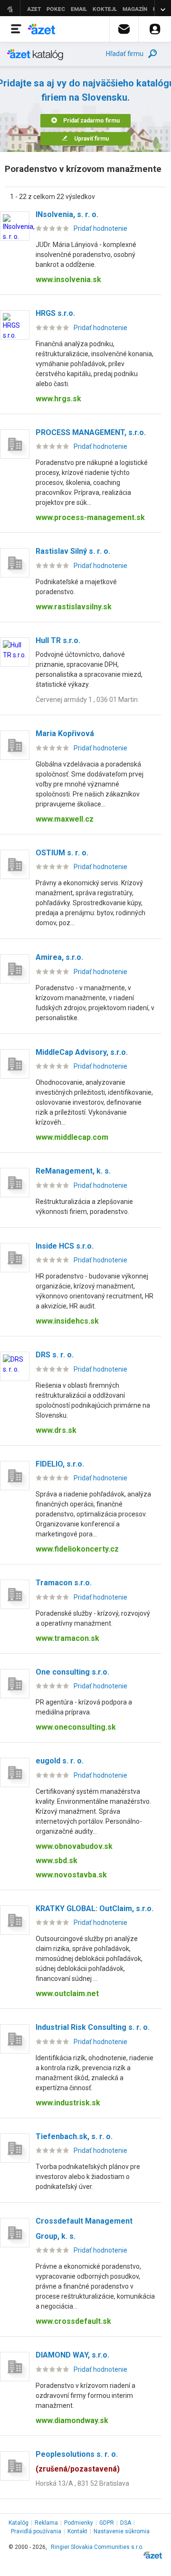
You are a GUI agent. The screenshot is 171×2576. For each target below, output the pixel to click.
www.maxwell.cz (65, 819)
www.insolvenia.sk (68, 279)
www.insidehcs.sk (67, 1321)
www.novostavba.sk (71, 1875)
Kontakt (77, 2531)
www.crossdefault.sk (73, 2321)
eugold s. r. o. (60, 1761)
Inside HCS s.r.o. (65, 1246)
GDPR (107, 2523)
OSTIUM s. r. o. (62, 853)
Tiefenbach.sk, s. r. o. (74, 2136)
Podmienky (79, 2523)
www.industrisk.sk (68, 2103)
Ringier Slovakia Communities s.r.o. (97, 2547)
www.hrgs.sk (58, 399)
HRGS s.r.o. (55, 313)
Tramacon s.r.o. (64, 1583)
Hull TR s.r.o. (58, 640)
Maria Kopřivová (65, 734)
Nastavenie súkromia (122, 2531)
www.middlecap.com (72, 1137)
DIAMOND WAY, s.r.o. (72, 2355)
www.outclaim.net (67, 1994)
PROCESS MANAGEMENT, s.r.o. (91, 432)
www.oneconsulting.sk (76, 1727)
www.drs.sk (56, 1430)
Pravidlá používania (36, 2531)
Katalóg (19, 2523)
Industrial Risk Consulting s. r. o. (93, 2027)
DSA (126, 2523)
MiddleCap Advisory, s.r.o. (82, 1052)
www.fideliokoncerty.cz (77, 1549)
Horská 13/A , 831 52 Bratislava (82, 2483)
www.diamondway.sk (72, 2420)
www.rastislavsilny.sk (74, 607)
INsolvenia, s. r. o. (67, 214)
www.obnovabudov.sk (74, 1846)
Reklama (46, 2523)
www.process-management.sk (90, 517)
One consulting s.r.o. (72, 1672)
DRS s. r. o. (55, 1355)
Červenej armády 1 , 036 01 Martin (87, 700)
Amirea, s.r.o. (59, 957)
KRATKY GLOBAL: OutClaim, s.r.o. (95, 1908)
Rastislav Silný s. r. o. (73, 551)
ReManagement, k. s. (73, 1171)
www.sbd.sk (57, 1861)
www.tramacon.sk (67, 1638)
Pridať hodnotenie (100, 228)
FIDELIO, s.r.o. (60, 1464)
